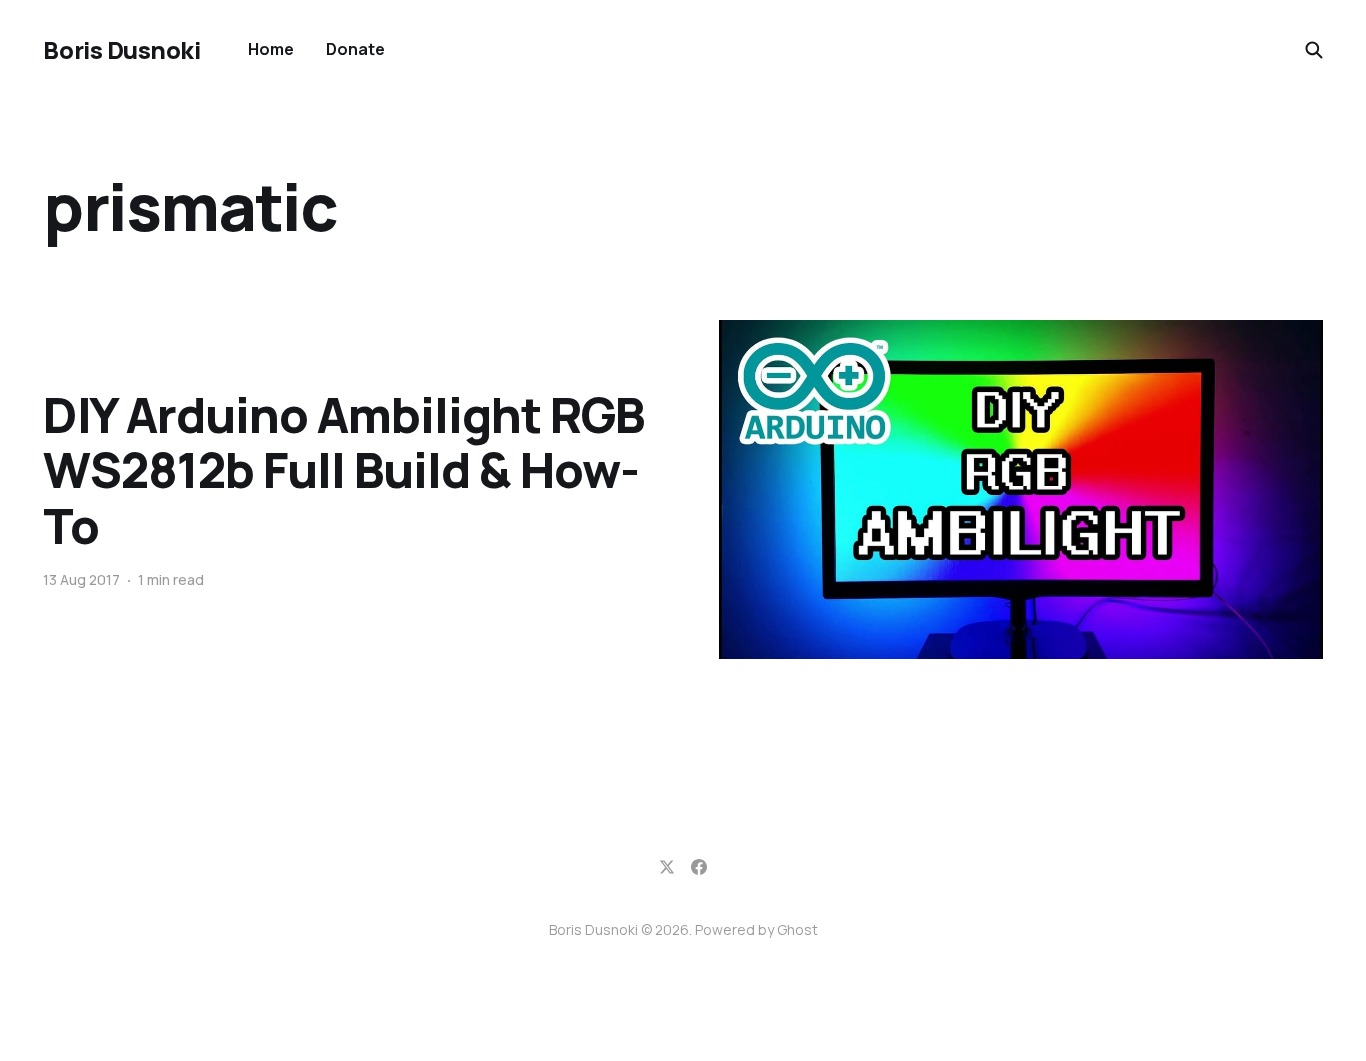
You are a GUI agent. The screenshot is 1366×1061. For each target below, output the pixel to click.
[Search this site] (1314, 50)
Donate (355, 49)
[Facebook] (699, 867)
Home (271, 49)
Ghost (797, 929)
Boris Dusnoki (121, 50)
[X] (667, 867)
